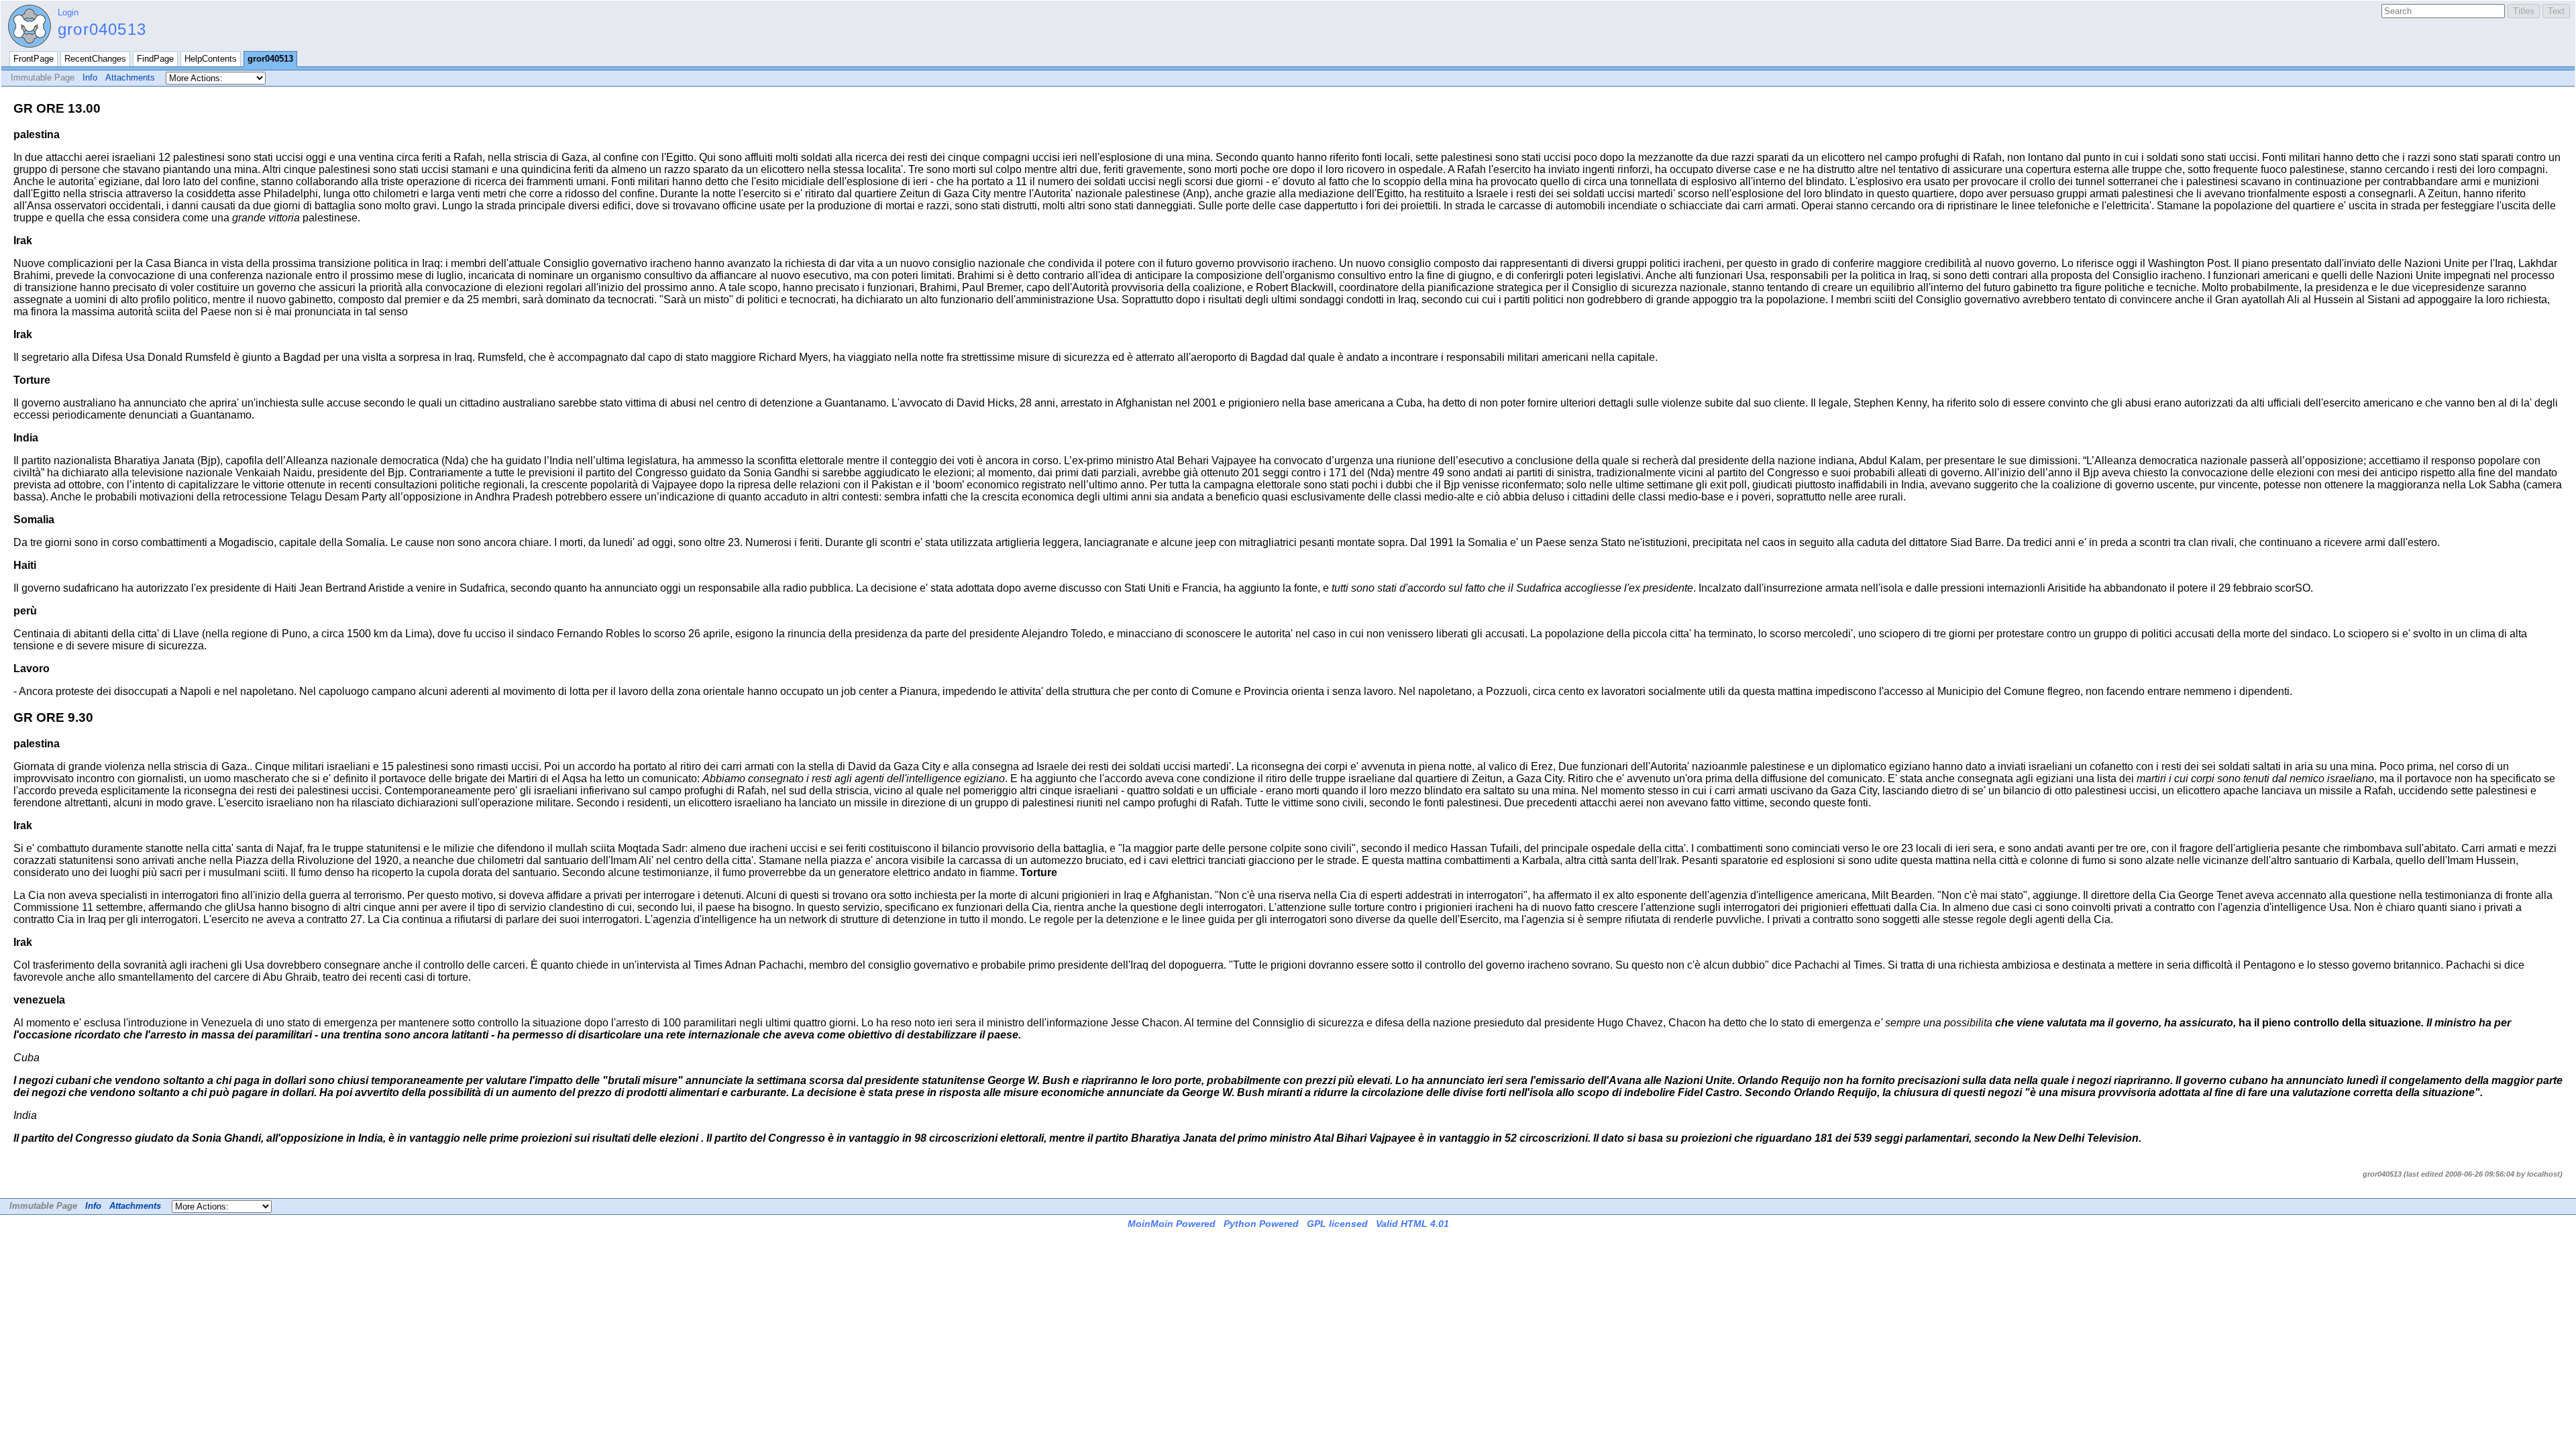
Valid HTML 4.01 (1412, 1224)
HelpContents (211, 59)
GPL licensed (1337, 1224)
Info (90, 77)
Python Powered (1261, 1224)
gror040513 (102, 29)
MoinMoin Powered (1172, 1224)
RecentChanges (95, 59)
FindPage (155, 59)
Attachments (130, 77)
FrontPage (34, 59)
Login (68, 12)
